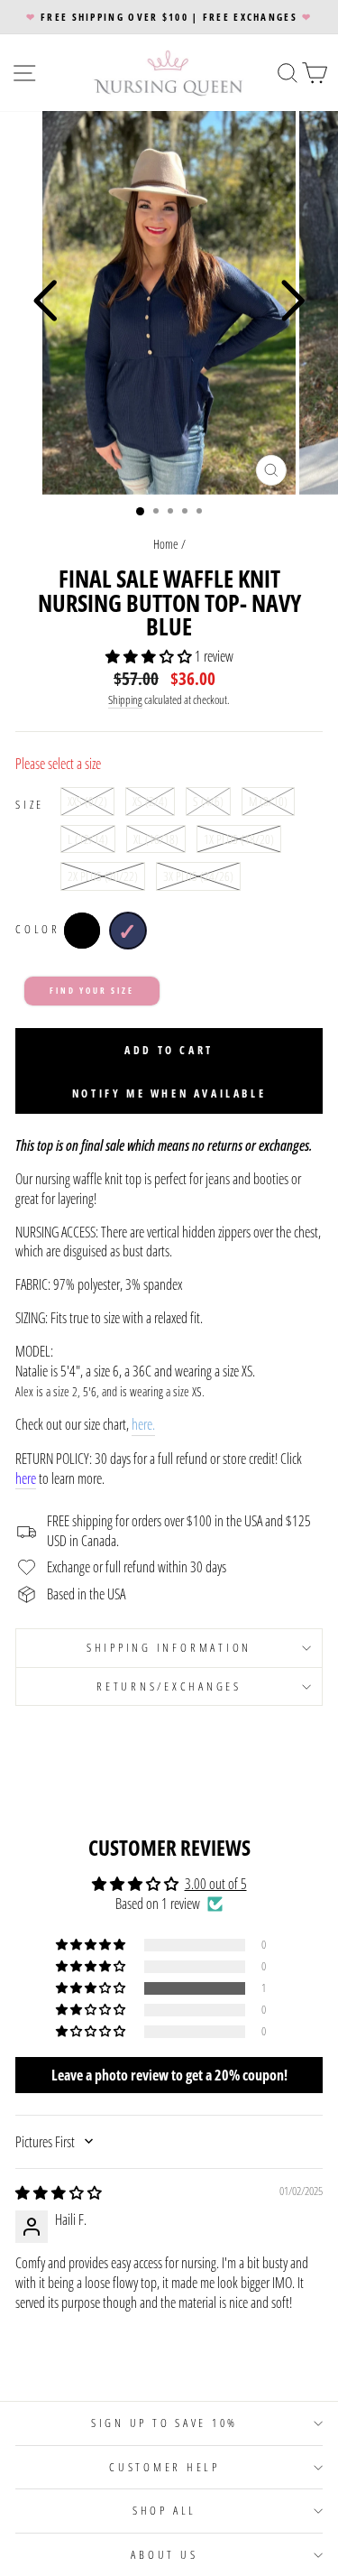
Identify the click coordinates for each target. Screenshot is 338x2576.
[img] (59, 2192)
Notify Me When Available (169, 1093)
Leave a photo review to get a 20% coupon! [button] (169, 2075)
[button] (150, 656)
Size (30, 805)
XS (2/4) (150, 801)
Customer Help (164, 2467)
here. (143, 1425)
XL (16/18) (156, 839)
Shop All (164, 2511)
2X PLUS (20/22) (103, 876)
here (26, 1479)
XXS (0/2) (87, 801)
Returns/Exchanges (169, 1686)
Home (166, 544)
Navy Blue (128, 931)
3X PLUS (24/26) (198, 876)
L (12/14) (88, 839)
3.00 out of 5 (216, 1884)
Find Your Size (91, 991)
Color (38, 929)
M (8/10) (268, 801)
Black (82, 931)
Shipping (125, 700)
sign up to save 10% (164, 2423)
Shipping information (169, 1648)
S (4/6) (208, 801)
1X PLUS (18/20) (239, 839)
